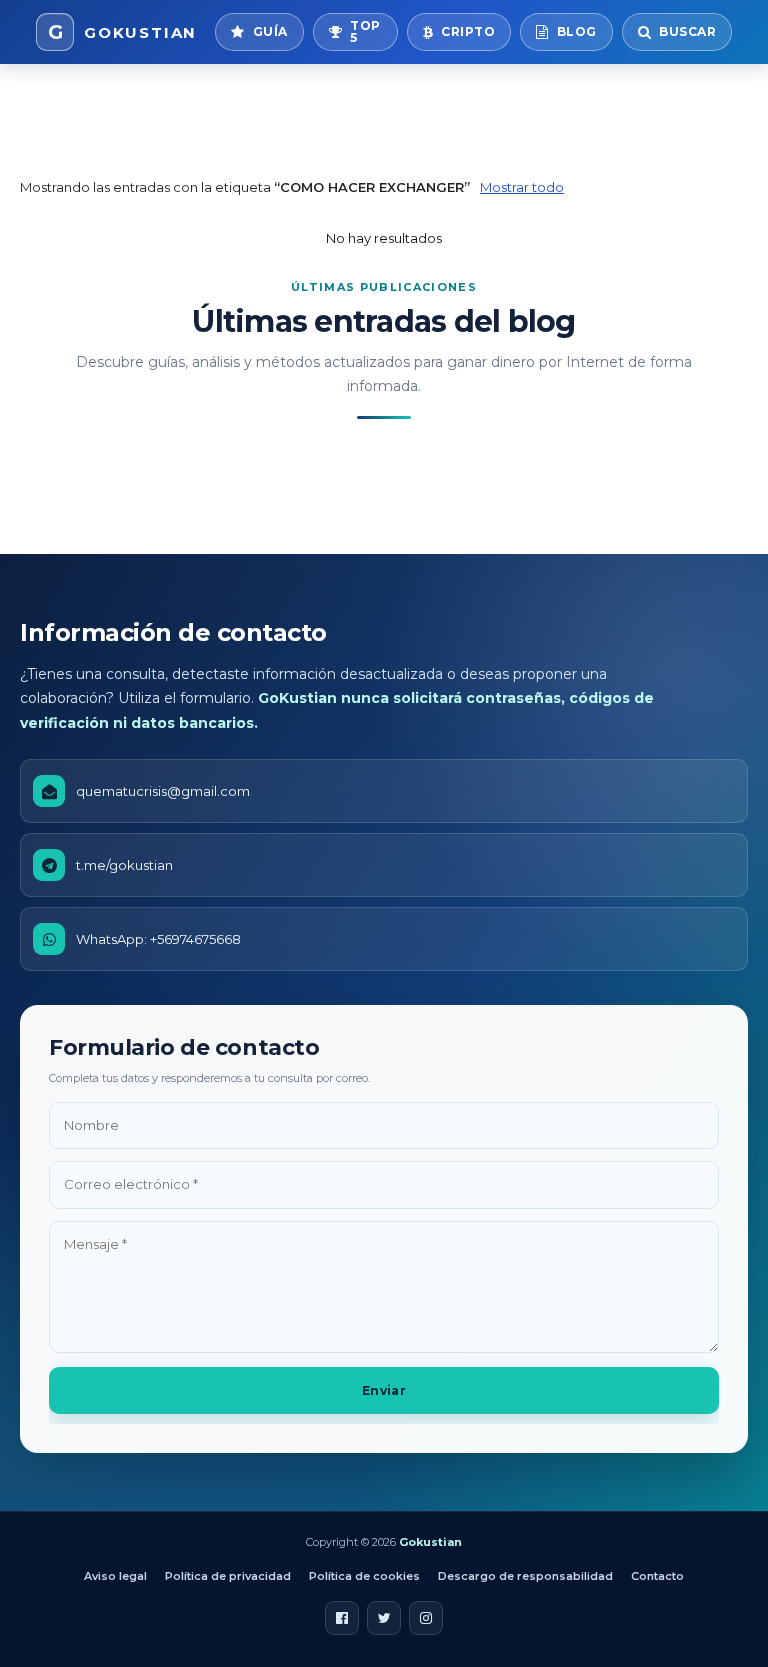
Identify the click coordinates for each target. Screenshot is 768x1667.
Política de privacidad (228, 1576)
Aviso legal (115, 1576)
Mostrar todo (522, 187)
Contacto (657, 1576)
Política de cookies (364, 1576)
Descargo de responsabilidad (525, 1576)
